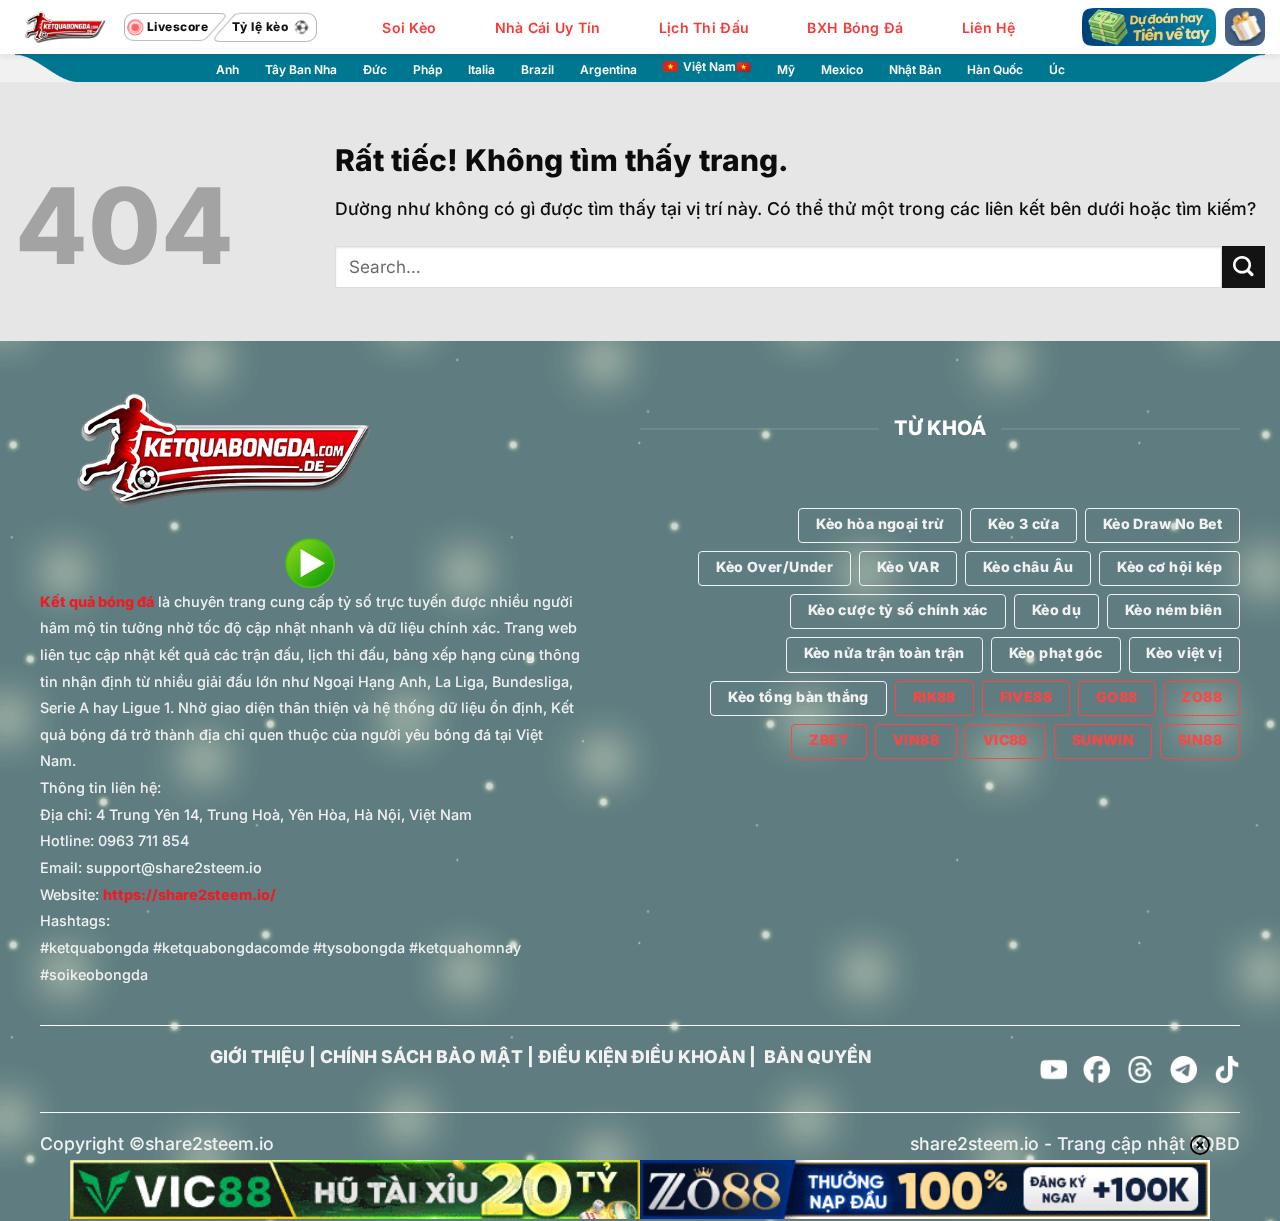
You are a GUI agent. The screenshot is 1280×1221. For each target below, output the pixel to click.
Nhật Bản (915, 69)
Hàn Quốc (995, 69)
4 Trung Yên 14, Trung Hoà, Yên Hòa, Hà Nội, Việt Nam (284, 814)
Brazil (537, 69)
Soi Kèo (409, 27)
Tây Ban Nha (301, 69)
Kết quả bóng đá (97, 601)
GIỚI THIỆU (257, 1056)
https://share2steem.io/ (189, 894)
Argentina (608, 69)
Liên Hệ (989, 27)
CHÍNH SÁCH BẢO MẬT (421, 1056)
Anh (227, 69)
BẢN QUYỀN (817, 1056)
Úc (1057, 69)
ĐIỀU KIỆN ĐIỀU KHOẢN (641, 1056)
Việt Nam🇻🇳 (717, 66)
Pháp (427, 69)
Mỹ (786, 69)
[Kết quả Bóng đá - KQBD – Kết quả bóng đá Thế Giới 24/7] (65, 27)
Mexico (842, 69)
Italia (481, 69)
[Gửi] (1243, 267)
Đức (375, 69)
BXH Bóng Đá (855, 27)
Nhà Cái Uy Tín (548, 27)
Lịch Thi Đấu (704, 27)
